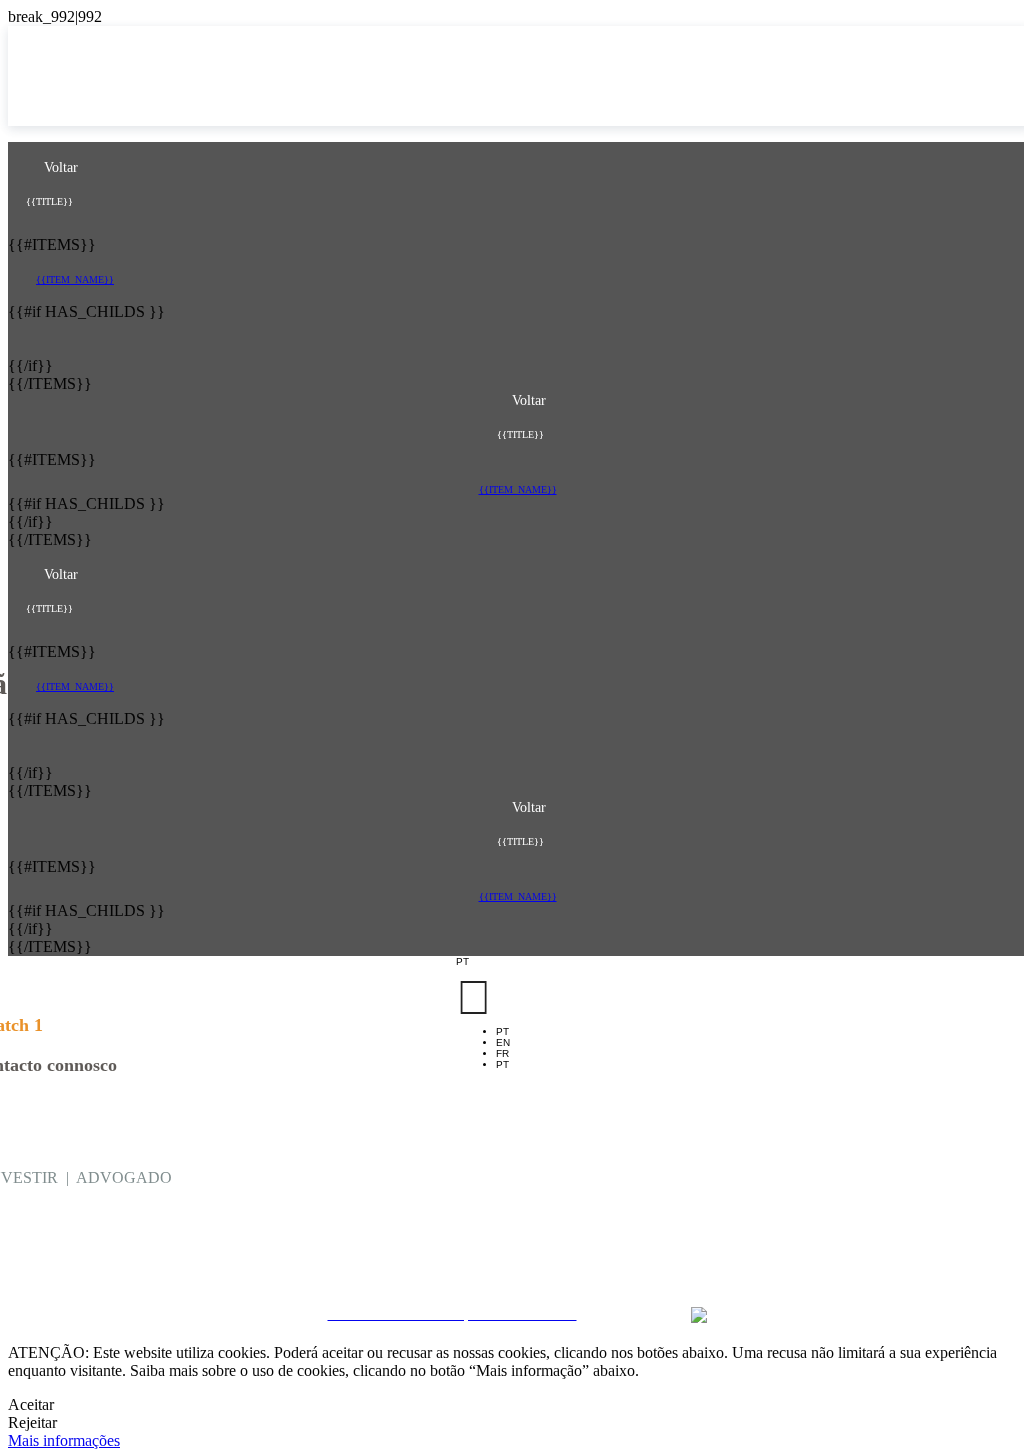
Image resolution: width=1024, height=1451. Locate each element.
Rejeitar (32, 1422)
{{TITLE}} (49, 201)
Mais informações (64, 1440)
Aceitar (31, 1404)
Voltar (59, 167)
